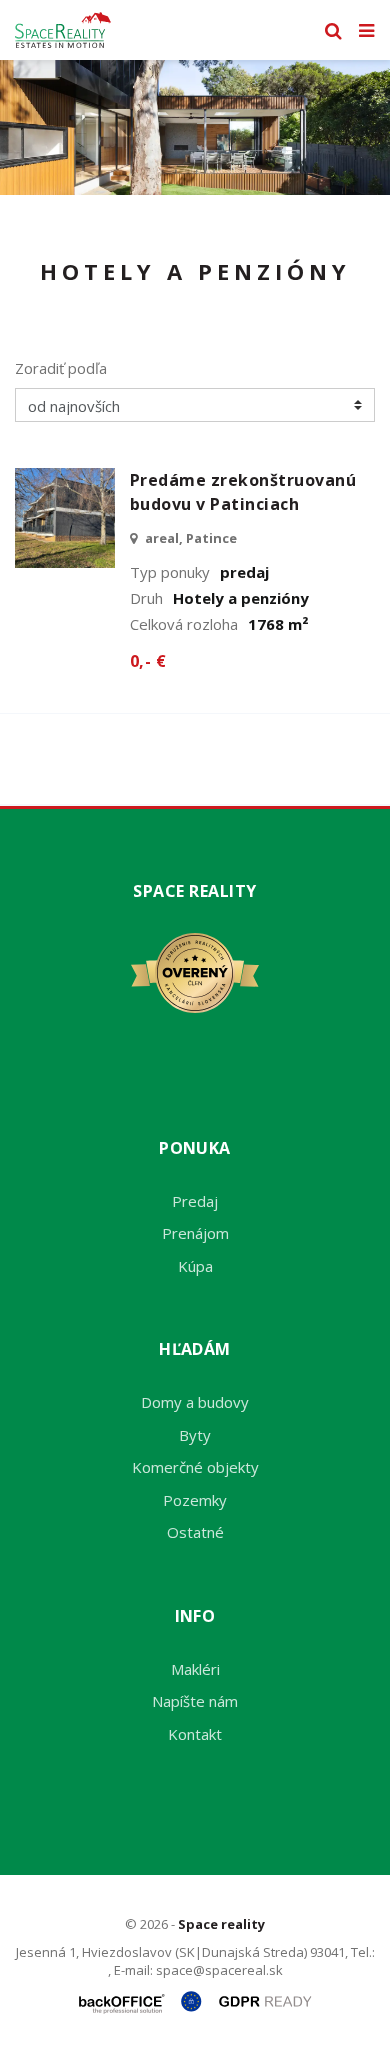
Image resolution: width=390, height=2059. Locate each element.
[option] (195, 127)
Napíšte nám (195, 1701)
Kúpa (195, 1266)
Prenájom (195, 1233)
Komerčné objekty (195, 1467)
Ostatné (195, 1532)
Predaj (195, 1201)
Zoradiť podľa (61, 368)
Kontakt (195, 1734)
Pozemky (195, 1500)
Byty (195, 1435)
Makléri (195, 1669)
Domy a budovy (195, 1402)
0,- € (148, 661)
